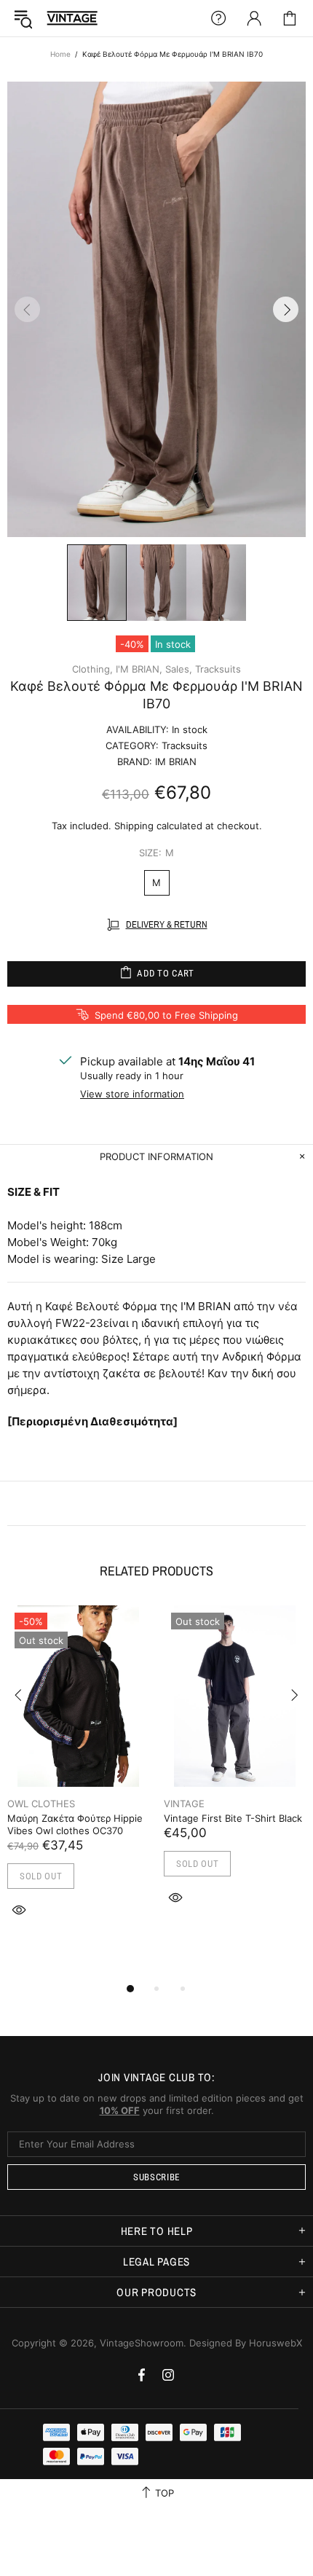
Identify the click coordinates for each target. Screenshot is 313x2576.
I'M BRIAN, (139, 669)
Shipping (134, 826)
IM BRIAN (176, 762)
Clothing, (92, 669)
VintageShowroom (72, 18)
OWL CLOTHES (41, 1804)
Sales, (179, 669)
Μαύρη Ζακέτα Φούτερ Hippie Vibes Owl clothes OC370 (75, 1824)
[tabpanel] (78, 1778)
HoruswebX (276, 2343)
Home (60, 54)
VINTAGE (184, 1804)
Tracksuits (218, 669)
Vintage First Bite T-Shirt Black (233, 1818)
